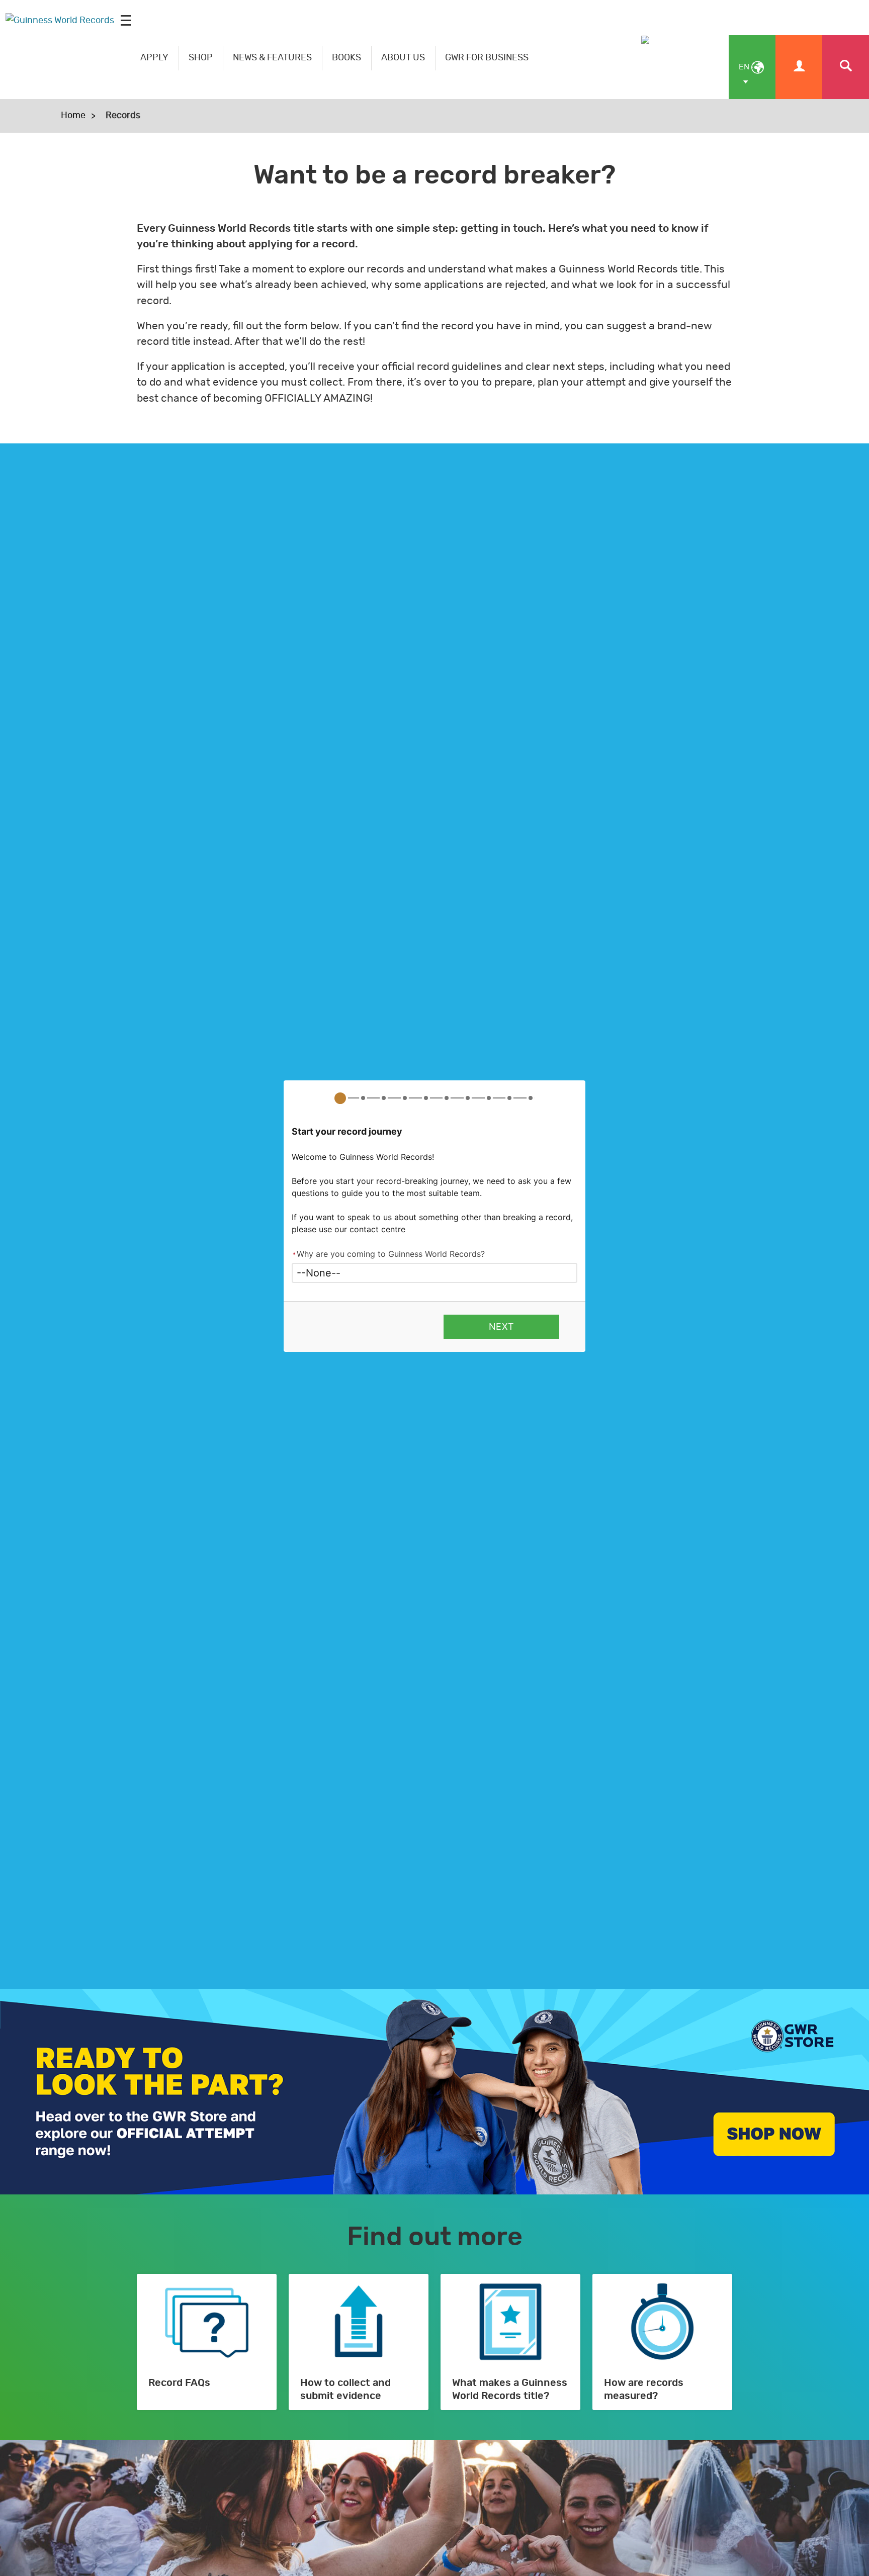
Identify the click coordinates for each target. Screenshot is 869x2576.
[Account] (799, 67)
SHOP (201, 58)
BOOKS (346, 58)
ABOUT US (403, 58)
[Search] (846, 67)
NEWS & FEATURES (272, 58)
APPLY (154, 58)
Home (73, 116)
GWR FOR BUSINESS (487, 58)
